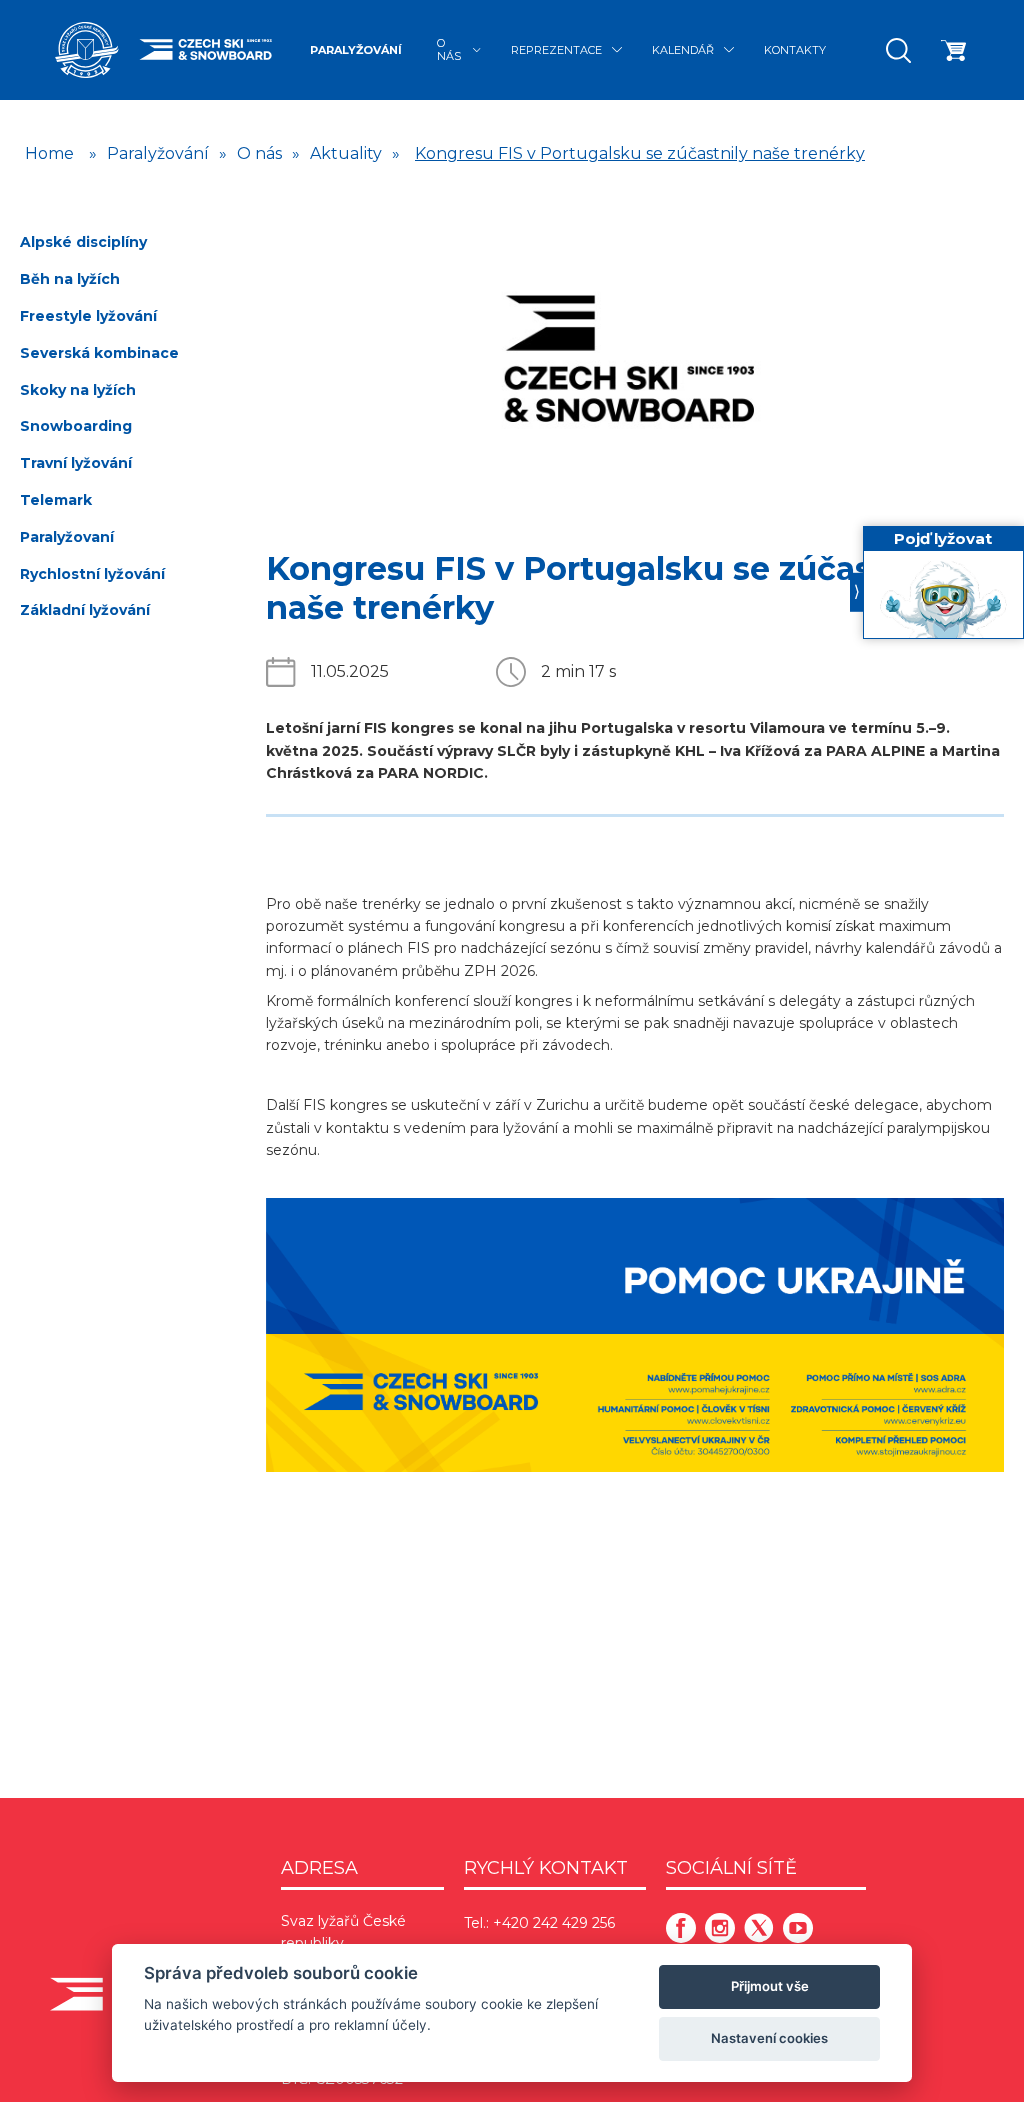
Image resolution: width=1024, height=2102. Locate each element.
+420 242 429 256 (554, 1923)
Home (49, 153)
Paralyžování (356, 50)
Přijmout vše (770, 1986)
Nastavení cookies (769, 2038)
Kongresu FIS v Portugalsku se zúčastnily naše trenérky (640, 153)
